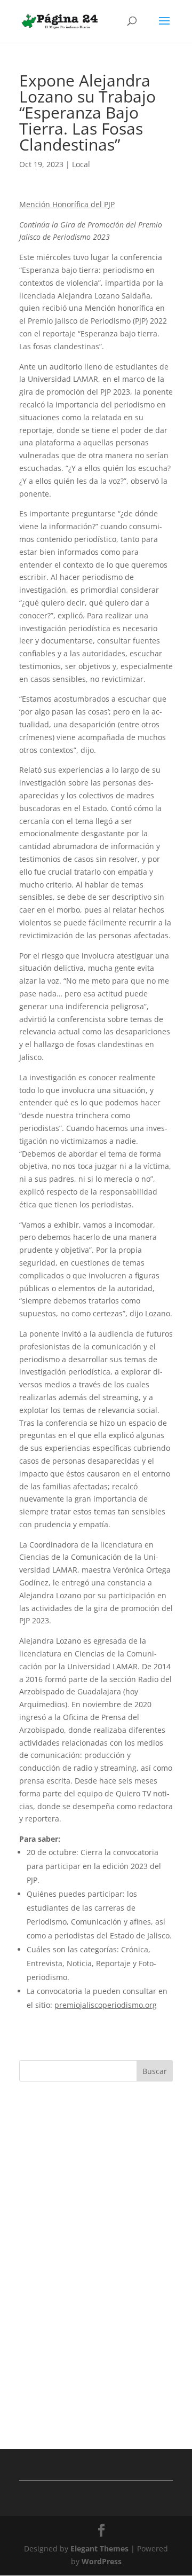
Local (81, 164)
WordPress (102, 2561)
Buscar (155, 2071)
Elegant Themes (99, 2548)
